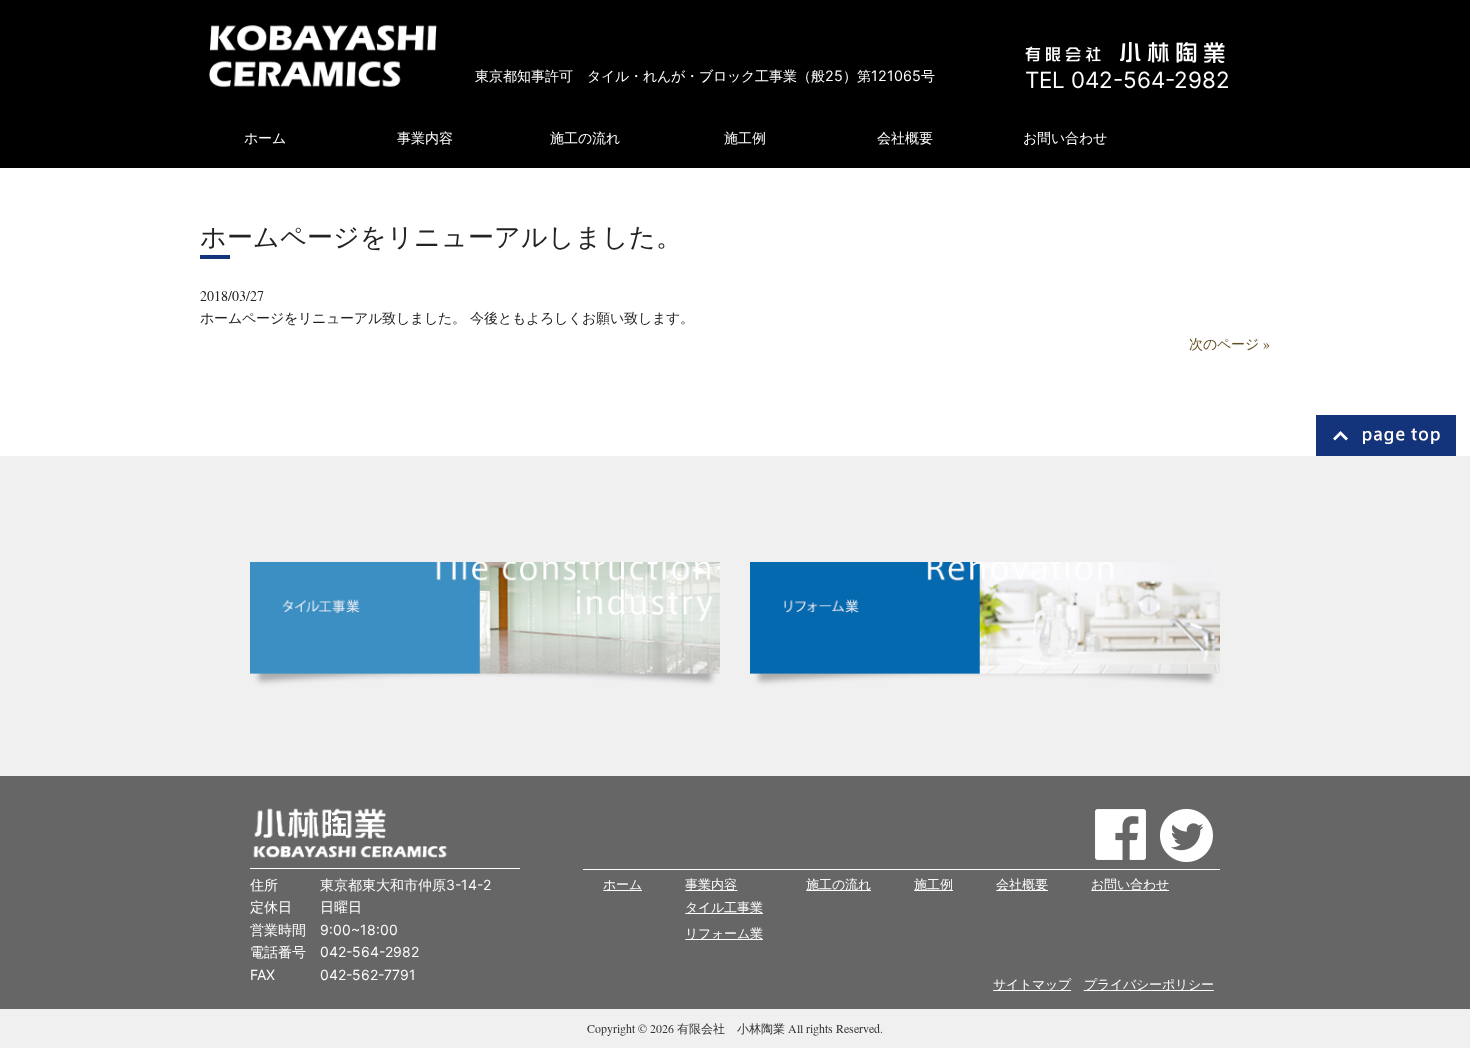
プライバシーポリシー (1149, 984)
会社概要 (1022, 884)
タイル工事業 (724, 907)
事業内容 (711, 884)
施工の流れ (838, 884)
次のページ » (1229, 343)
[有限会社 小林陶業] (322, 54)
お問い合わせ (1130, 884)
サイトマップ (1032, 984)
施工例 (933, 884)
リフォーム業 (724, 933)
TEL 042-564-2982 (1127, 79)
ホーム (622, 884)
